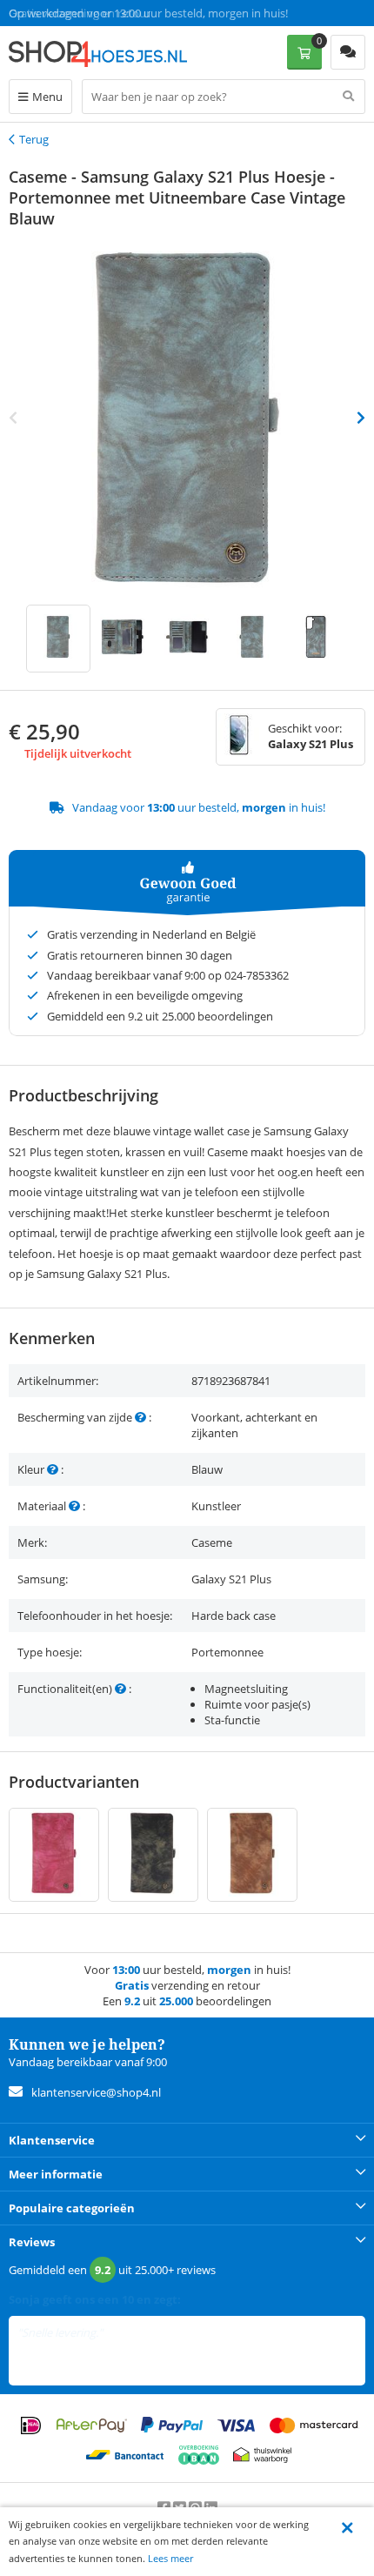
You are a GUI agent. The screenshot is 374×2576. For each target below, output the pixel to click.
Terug (34, 139)
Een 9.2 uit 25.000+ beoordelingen (95, 13)
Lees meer (170, 2558)
